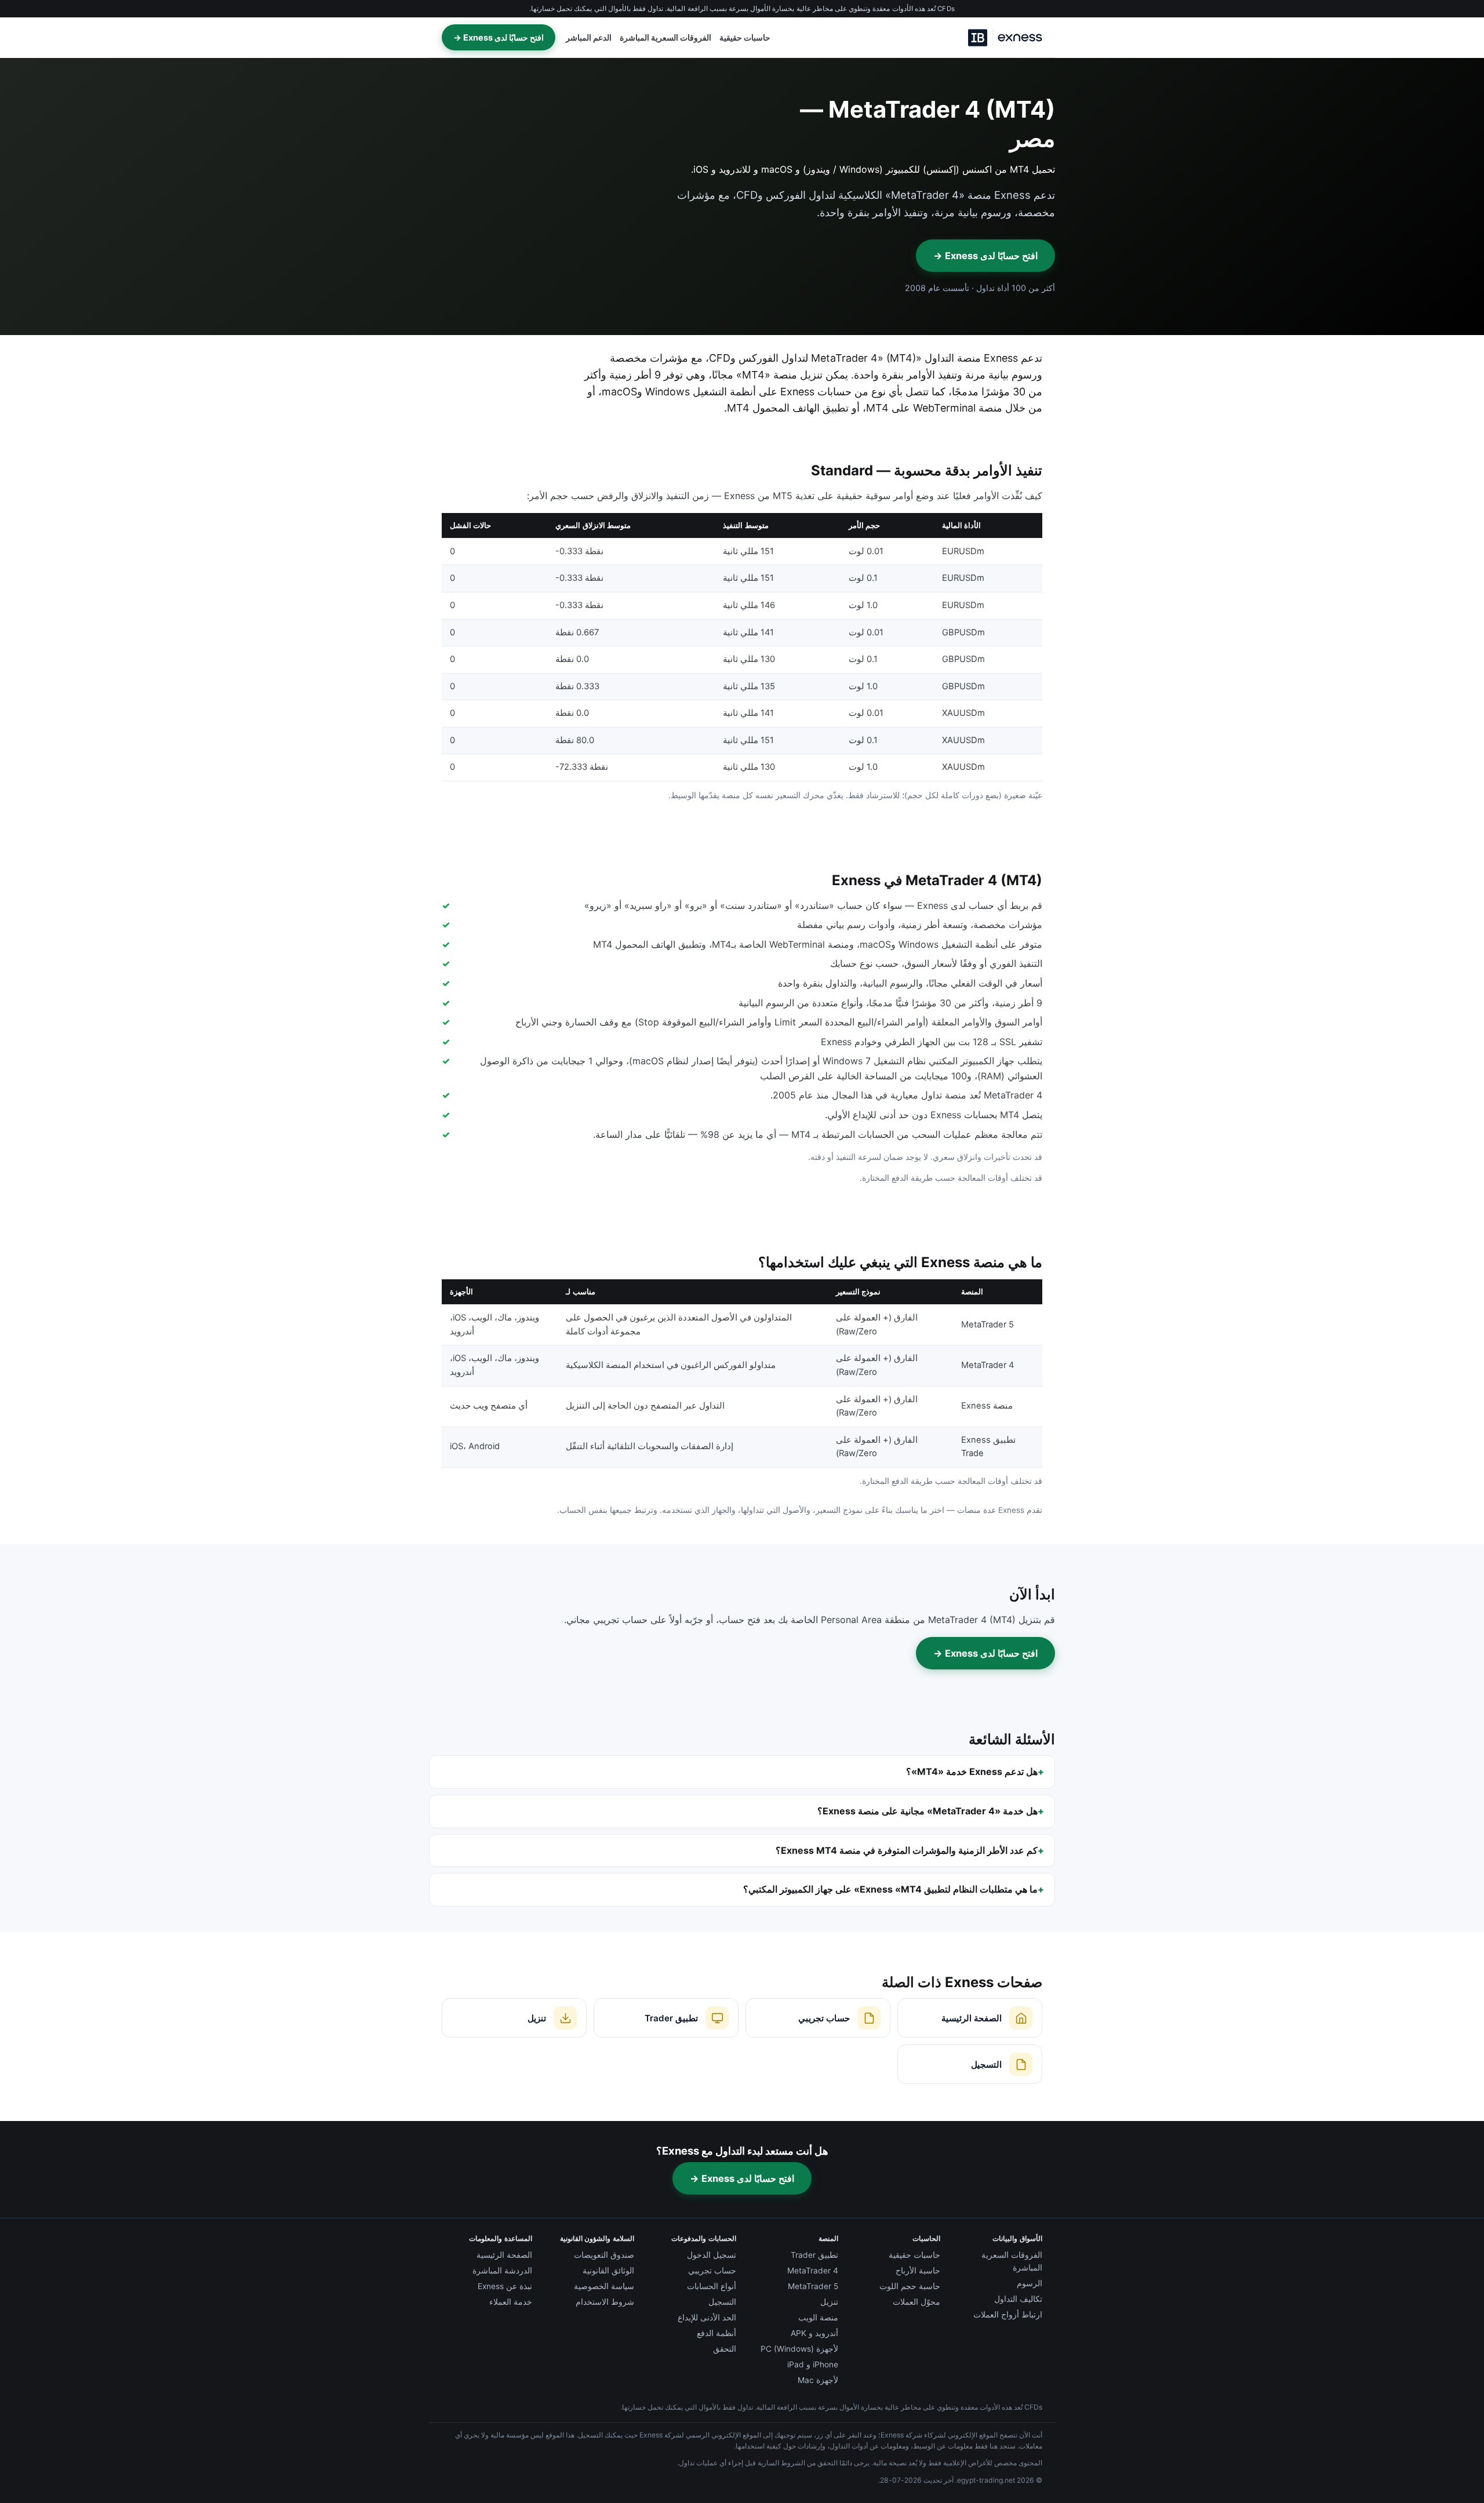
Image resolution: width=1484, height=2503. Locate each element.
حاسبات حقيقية (745, 38)
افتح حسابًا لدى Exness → (499, 37)
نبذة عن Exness (505, 2286)
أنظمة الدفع (716, 2333)
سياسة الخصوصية (604, 2286)
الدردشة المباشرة (502, 2271)
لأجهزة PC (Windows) (799, 2349)
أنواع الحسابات (712, 2286)
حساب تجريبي (712, 2271)
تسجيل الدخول (712, 2255)
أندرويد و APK (814, 2333)
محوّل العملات (916, 2302)
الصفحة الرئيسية (504, 2255)
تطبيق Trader (814, 2255)
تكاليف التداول (1018, 2299)
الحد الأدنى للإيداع (707, 2318)
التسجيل (722, 2302)
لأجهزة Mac (818, 2380)
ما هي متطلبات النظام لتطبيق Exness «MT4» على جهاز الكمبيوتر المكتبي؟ (890, 1889)
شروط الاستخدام (605, 2302)
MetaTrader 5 (813, 2286)
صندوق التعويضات (604, 2255)
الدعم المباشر (589, 38)
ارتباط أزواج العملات (1008, 2315)
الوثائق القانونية (608, 2271)
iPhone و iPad (813, 2364)
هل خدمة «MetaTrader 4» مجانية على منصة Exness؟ (927, 1811)
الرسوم (1030, 2283)
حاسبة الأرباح (918, 2271)
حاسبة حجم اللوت (910, 2286)
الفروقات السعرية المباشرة (665, 38)
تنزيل (829, 2302)
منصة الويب (818, 2318)
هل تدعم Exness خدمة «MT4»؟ (972, 1771)
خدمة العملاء (511, 2302)
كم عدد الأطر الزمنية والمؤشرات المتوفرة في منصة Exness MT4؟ (907, 1850)
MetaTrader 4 (813, 2271)
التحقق (725, 2349)
